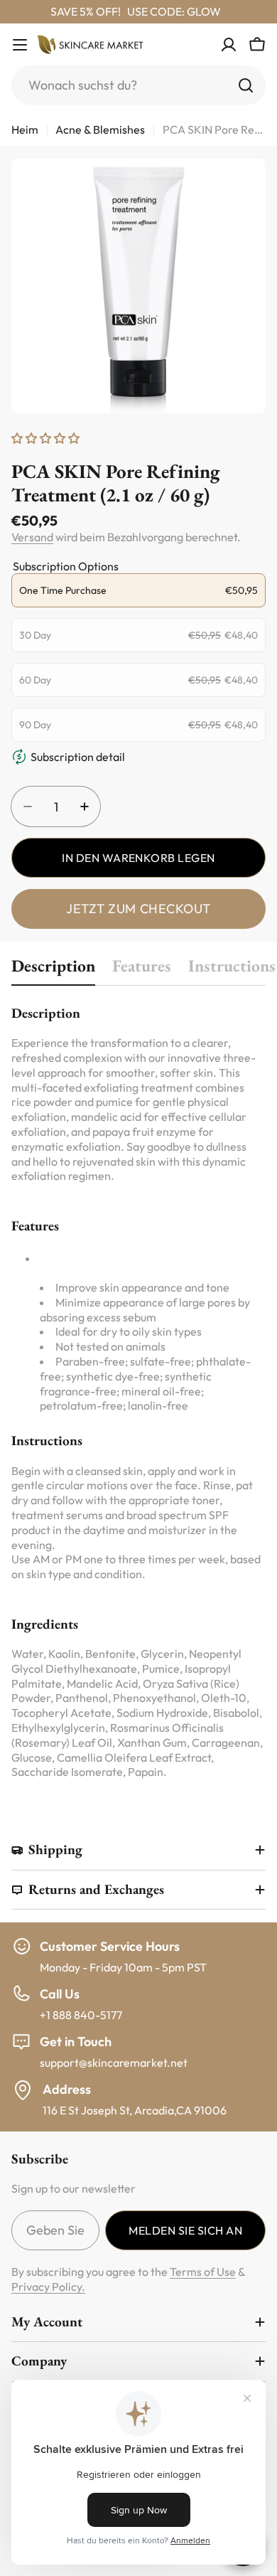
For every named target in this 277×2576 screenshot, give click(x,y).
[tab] (53, 970)
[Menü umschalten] (20, 45)
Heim (25, 129)
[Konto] (229, 45)
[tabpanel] (138, 1391)
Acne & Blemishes (100, 129)
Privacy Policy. (48, 2287)
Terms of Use (203, 2272)
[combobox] (138, 85)
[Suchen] (246, 85)
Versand (32, 537)
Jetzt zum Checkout (138, 909)
